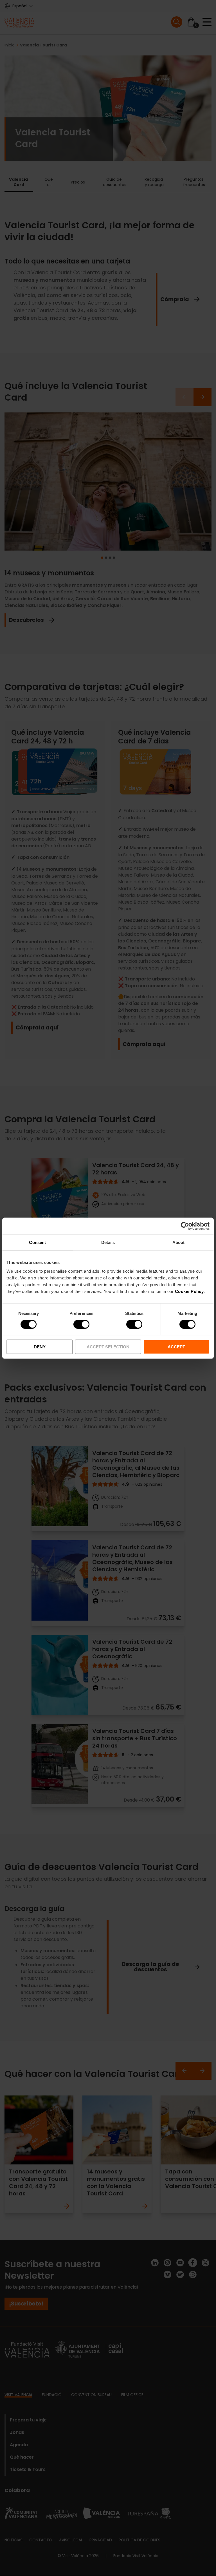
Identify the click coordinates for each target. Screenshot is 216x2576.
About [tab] (179, 1242)
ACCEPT (176, 1347)
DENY (40, 1347)
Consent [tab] (37, 1242)
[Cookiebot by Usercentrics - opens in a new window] (185, 1226)
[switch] (81, 1324)
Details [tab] (108, 1242)
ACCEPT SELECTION (108, 1347)
